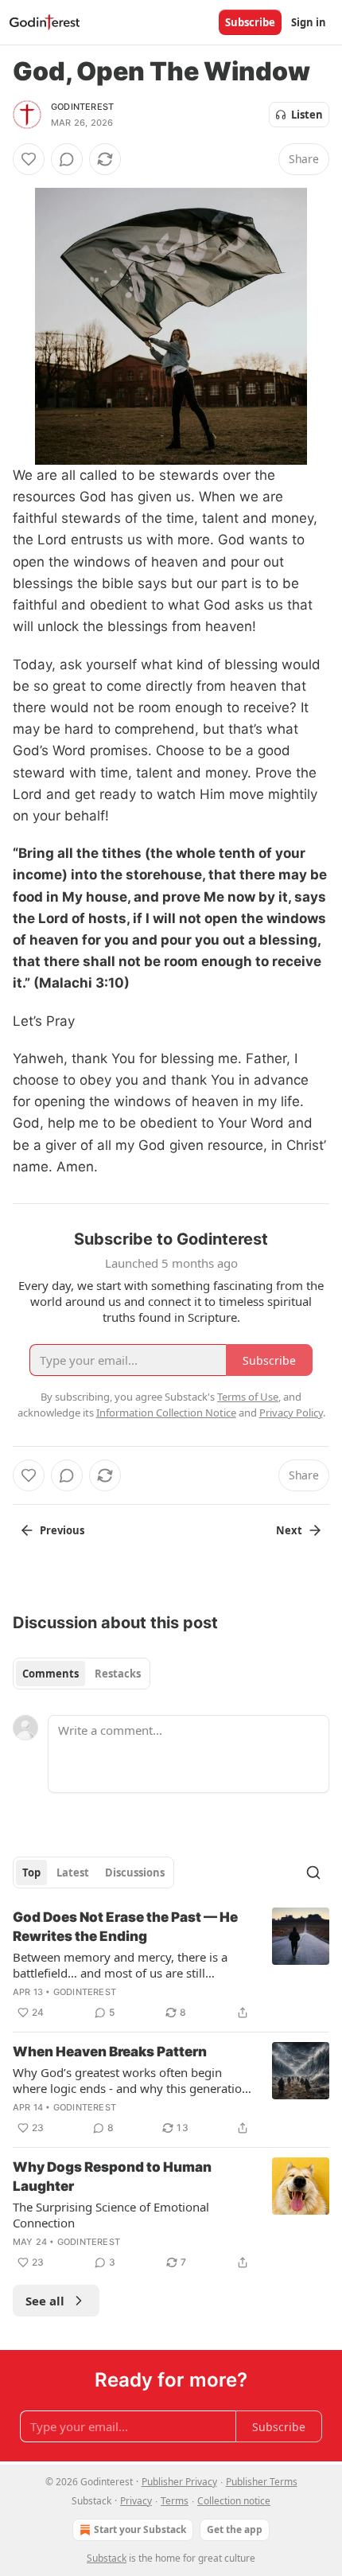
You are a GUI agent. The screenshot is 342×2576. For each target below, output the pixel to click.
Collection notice (234, 2501)
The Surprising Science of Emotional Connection (111, 2215)
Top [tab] (31, 1873)
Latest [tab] (73, 1873)
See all (45, 2301)
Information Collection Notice (166, 1413)
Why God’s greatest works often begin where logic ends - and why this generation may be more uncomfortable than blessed (131, 2080)
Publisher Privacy (179, 2482)
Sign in (309, 22)
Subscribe (250, 22)
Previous (62, 1530)
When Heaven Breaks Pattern (110, 2052)
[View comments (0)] (67, 159)
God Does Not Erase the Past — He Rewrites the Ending (125, 1927)
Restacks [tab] (118, 1674)
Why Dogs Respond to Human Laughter (112, 2177)
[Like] (29, 159)
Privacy (136, 2501)
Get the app (235, 2529)
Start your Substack (140, 2529)
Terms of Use (248, 1397)
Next (289, 1530)
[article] (171, 1965)
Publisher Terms (262, 2482)
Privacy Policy (291, 1413)
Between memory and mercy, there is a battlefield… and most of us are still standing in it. (120, 1965)
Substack (107, 2558)
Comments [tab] (51, 1674)
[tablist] (82, 1674)
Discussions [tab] (135, 1873)
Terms (175, 2501)
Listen (307, 115)
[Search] (313, 1873)
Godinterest (82, 107)
